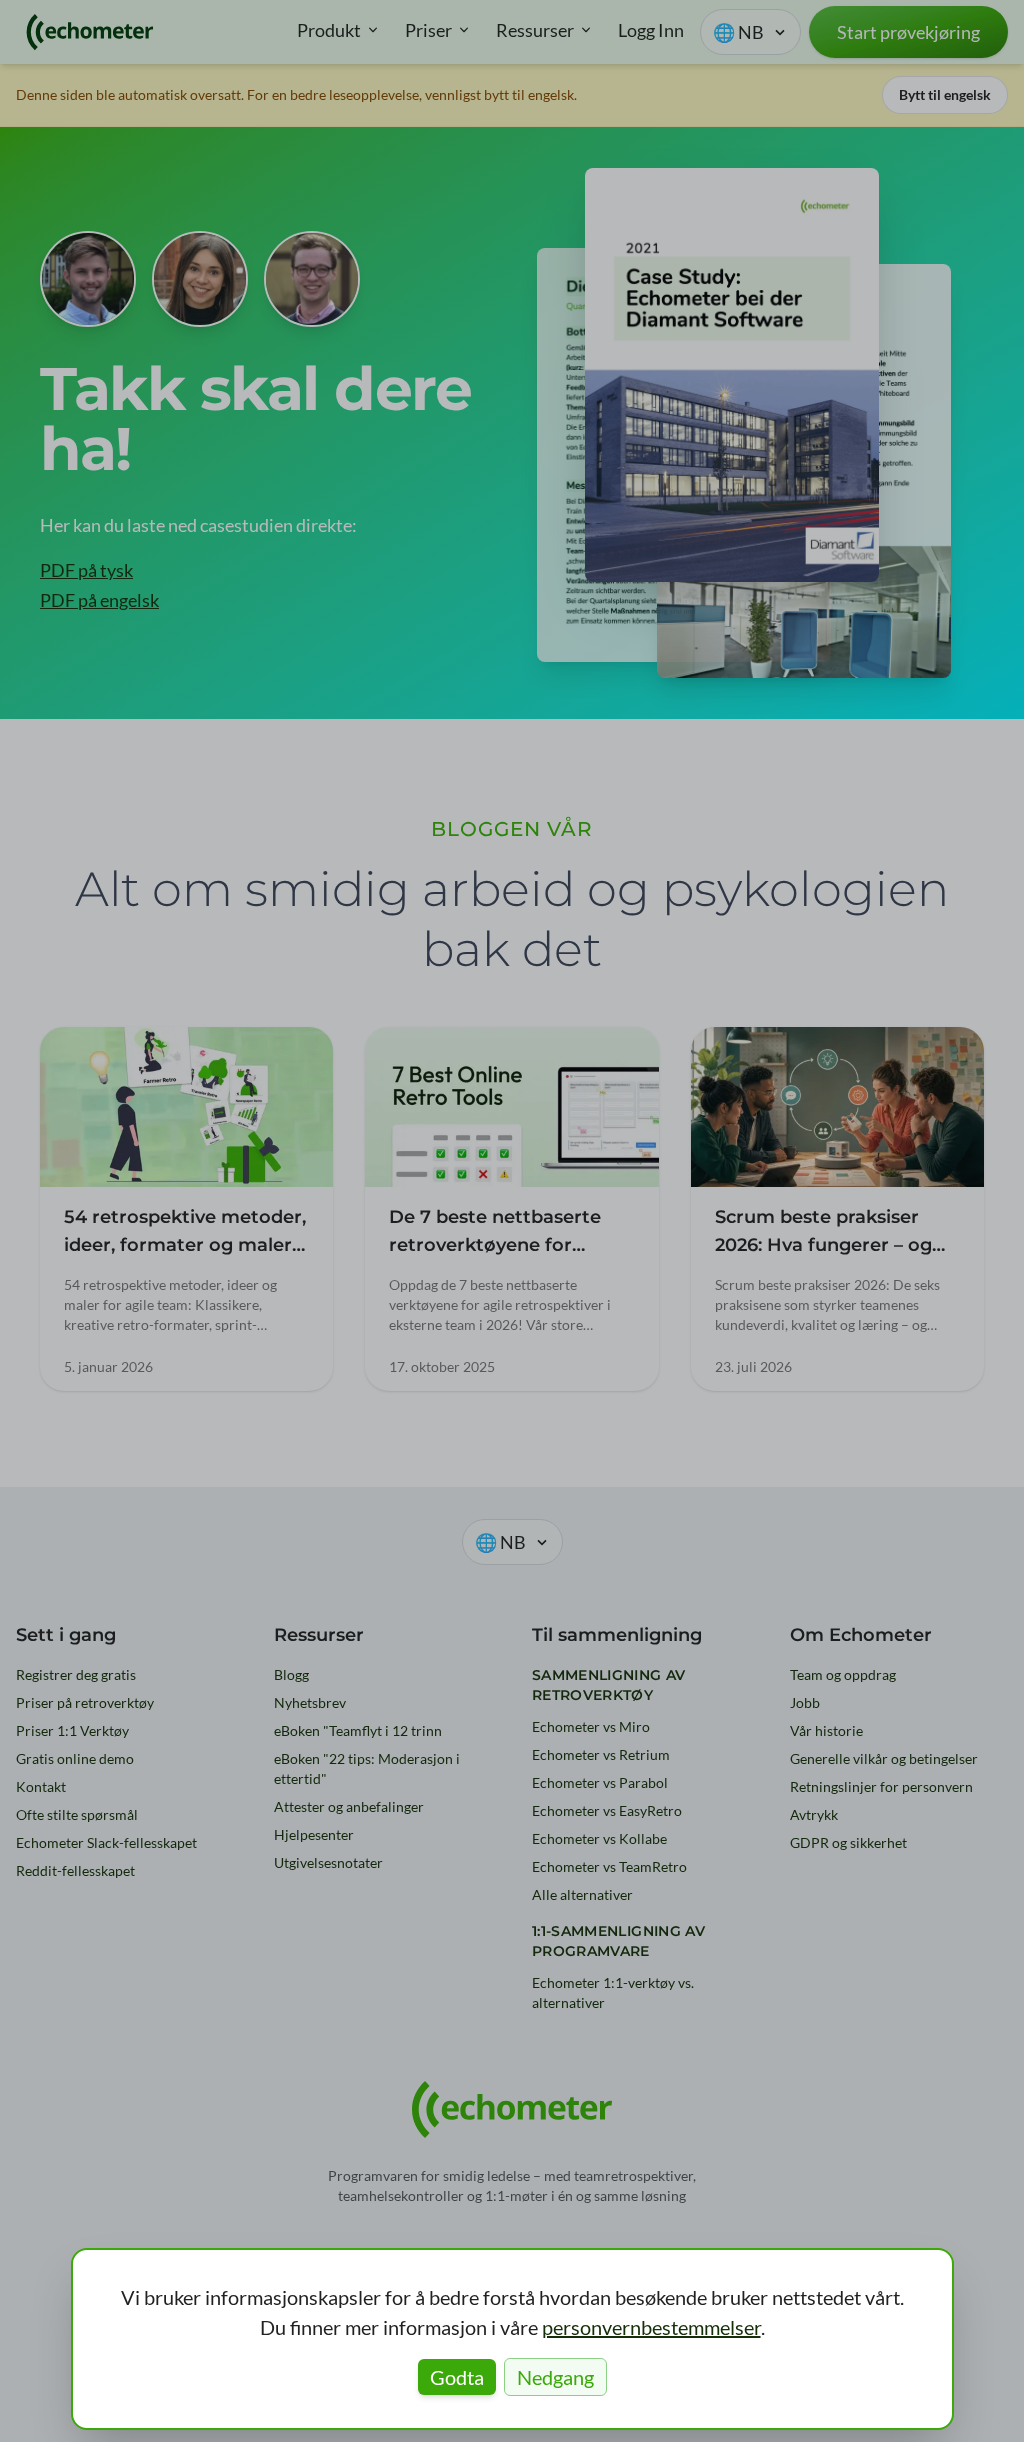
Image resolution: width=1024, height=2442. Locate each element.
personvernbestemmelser (651, 2327)
